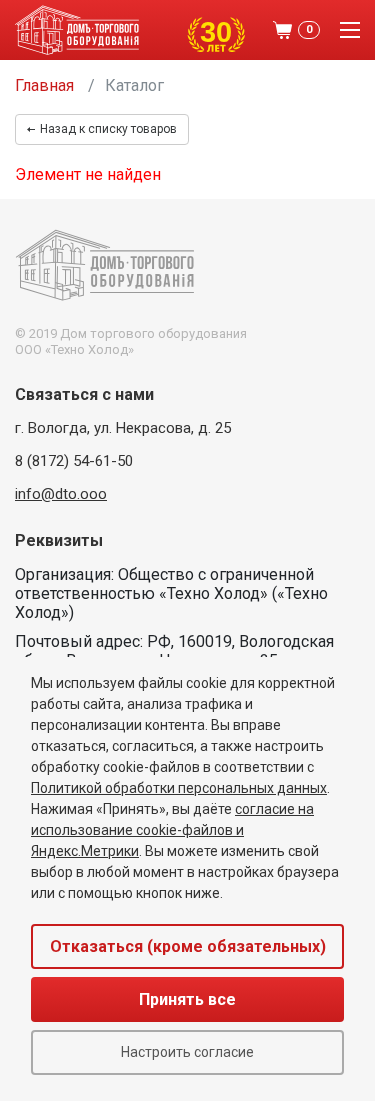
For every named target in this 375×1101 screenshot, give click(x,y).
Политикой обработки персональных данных (179, 788)
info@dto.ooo (61, 494)
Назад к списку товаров (108, 129)
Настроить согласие (187, 1052)
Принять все (187, 999)
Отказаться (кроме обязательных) (188, 946)
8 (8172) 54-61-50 (74, 461)
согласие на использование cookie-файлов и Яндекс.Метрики (172, 830)
